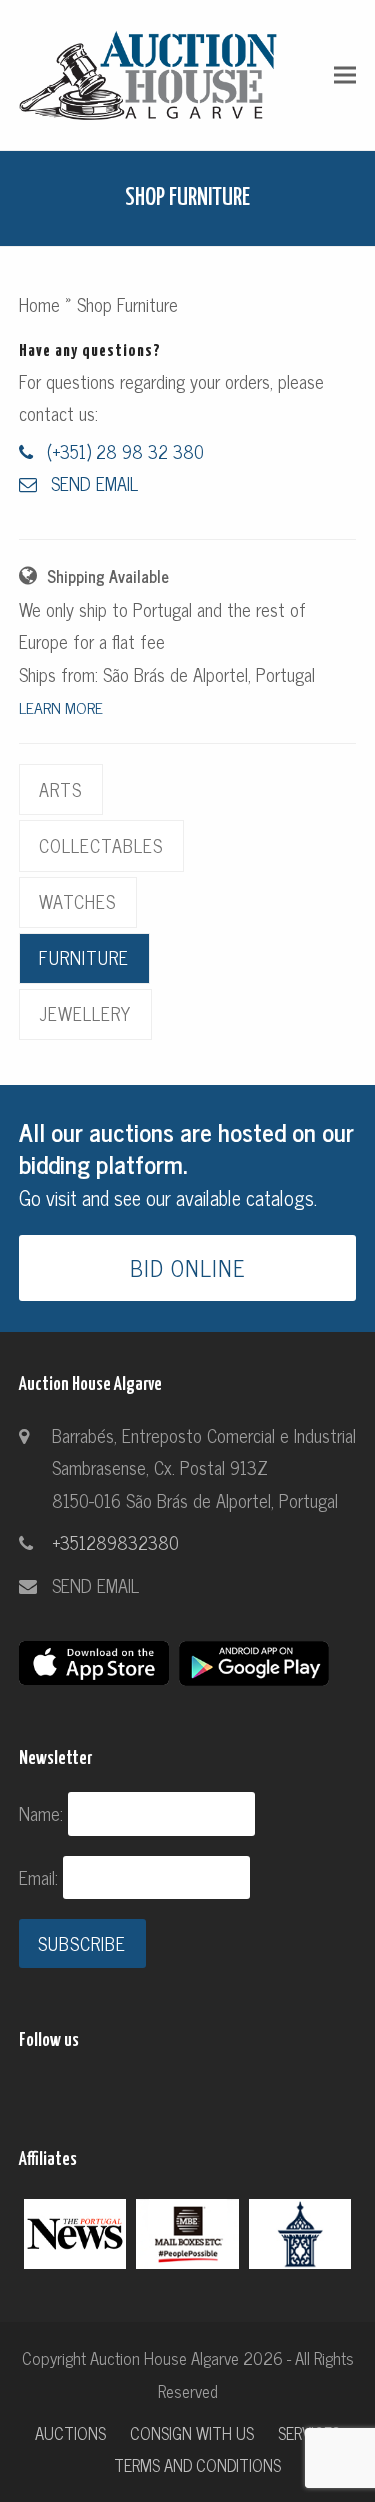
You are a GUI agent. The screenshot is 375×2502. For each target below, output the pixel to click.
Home (39, 304)
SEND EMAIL (95, 1585)
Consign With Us (192, 2432)
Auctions (70, 2432)
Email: (41, 1877)
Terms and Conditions (197, 2464)
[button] (345, 74)
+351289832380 (115, 1542)
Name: (43, 1813)
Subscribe (82, 1943)
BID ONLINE (188, 1267)
